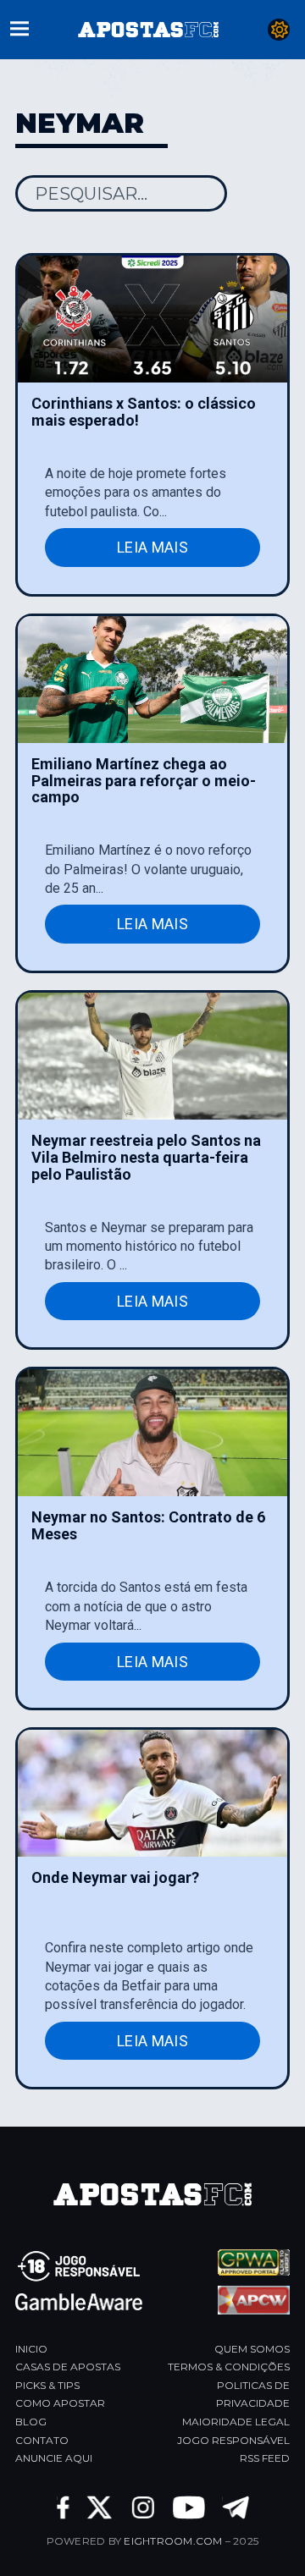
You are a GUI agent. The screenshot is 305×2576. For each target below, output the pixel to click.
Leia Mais (152, 547)
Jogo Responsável (233, 2440)
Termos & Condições (229, 2367)
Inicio (31, 2349)
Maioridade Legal (236, 2422)
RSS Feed (265, 2458)
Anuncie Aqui (54, 2458)
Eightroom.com (173, 2541)
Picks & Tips (47, 2385)
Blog (31, 2422)
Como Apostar (60, 2403)
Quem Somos (252, 2349)
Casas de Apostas (68, 2367)
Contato (42, 2440)
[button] (19, 27)
